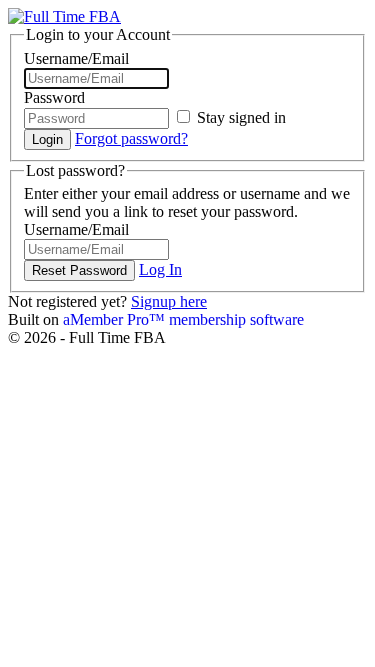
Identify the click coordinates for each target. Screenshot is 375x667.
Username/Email (76, 58)
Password (54, 97)
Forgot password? (131, 138)
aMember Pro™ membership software (183, 319)
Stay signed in (239, 117)
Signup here (169, 301)
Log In (160, 269)
